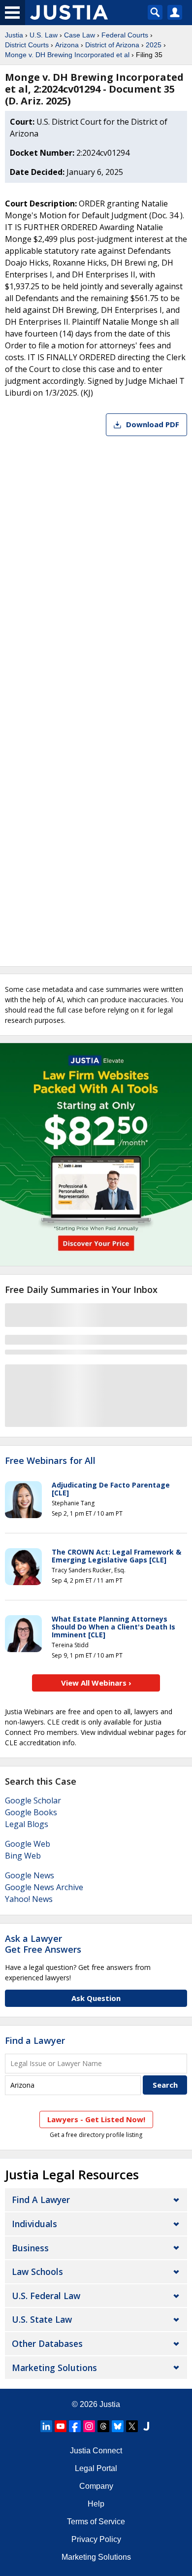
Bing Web (23, 1856)
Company (96, 2486)
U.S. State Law (42, 2319)
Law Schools (37, 2271)
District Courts (27, 45)
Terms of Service (96, 2522)
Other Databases (47, 2343)
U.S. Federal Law (46, 2296)
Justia (14, 35)
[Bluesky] (118, 2426)
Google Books (31, 1812)
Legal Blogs (27, 1824)
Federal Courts (125, 35)
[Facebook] (75, 2426)
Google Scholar (33, 1800)
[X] (132, 2426)
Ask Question (96, 1998)
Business (30, 2248)
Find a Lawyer (35, 2040)
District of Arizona (112, 45)
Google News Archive (44, 1887)
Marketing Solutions (54, 2368)
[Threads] (103, 2426)
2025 (154, 45)
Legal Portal (96, 2468)
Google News (30, 1875)
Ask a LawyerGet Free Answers (43, 1944)
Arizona (67, 45)
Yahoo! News (29, 1899)
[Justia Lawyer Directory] (146, 2426)
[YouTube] (61, 2426)
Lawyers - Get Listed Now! (96, 2119)
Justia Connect (96, 2451)
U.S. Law (44, 35)
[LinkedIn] (46, 2426)
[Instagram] (89, 2426)
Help (96, 2504)
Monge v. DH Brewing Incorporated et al (67, 55)
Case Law (80, 35)
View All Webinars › (96, 1683)
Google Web (28, 1844)
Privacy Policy (96, 2539)
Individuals (34, 2224)
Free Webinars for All (50, 1461)
